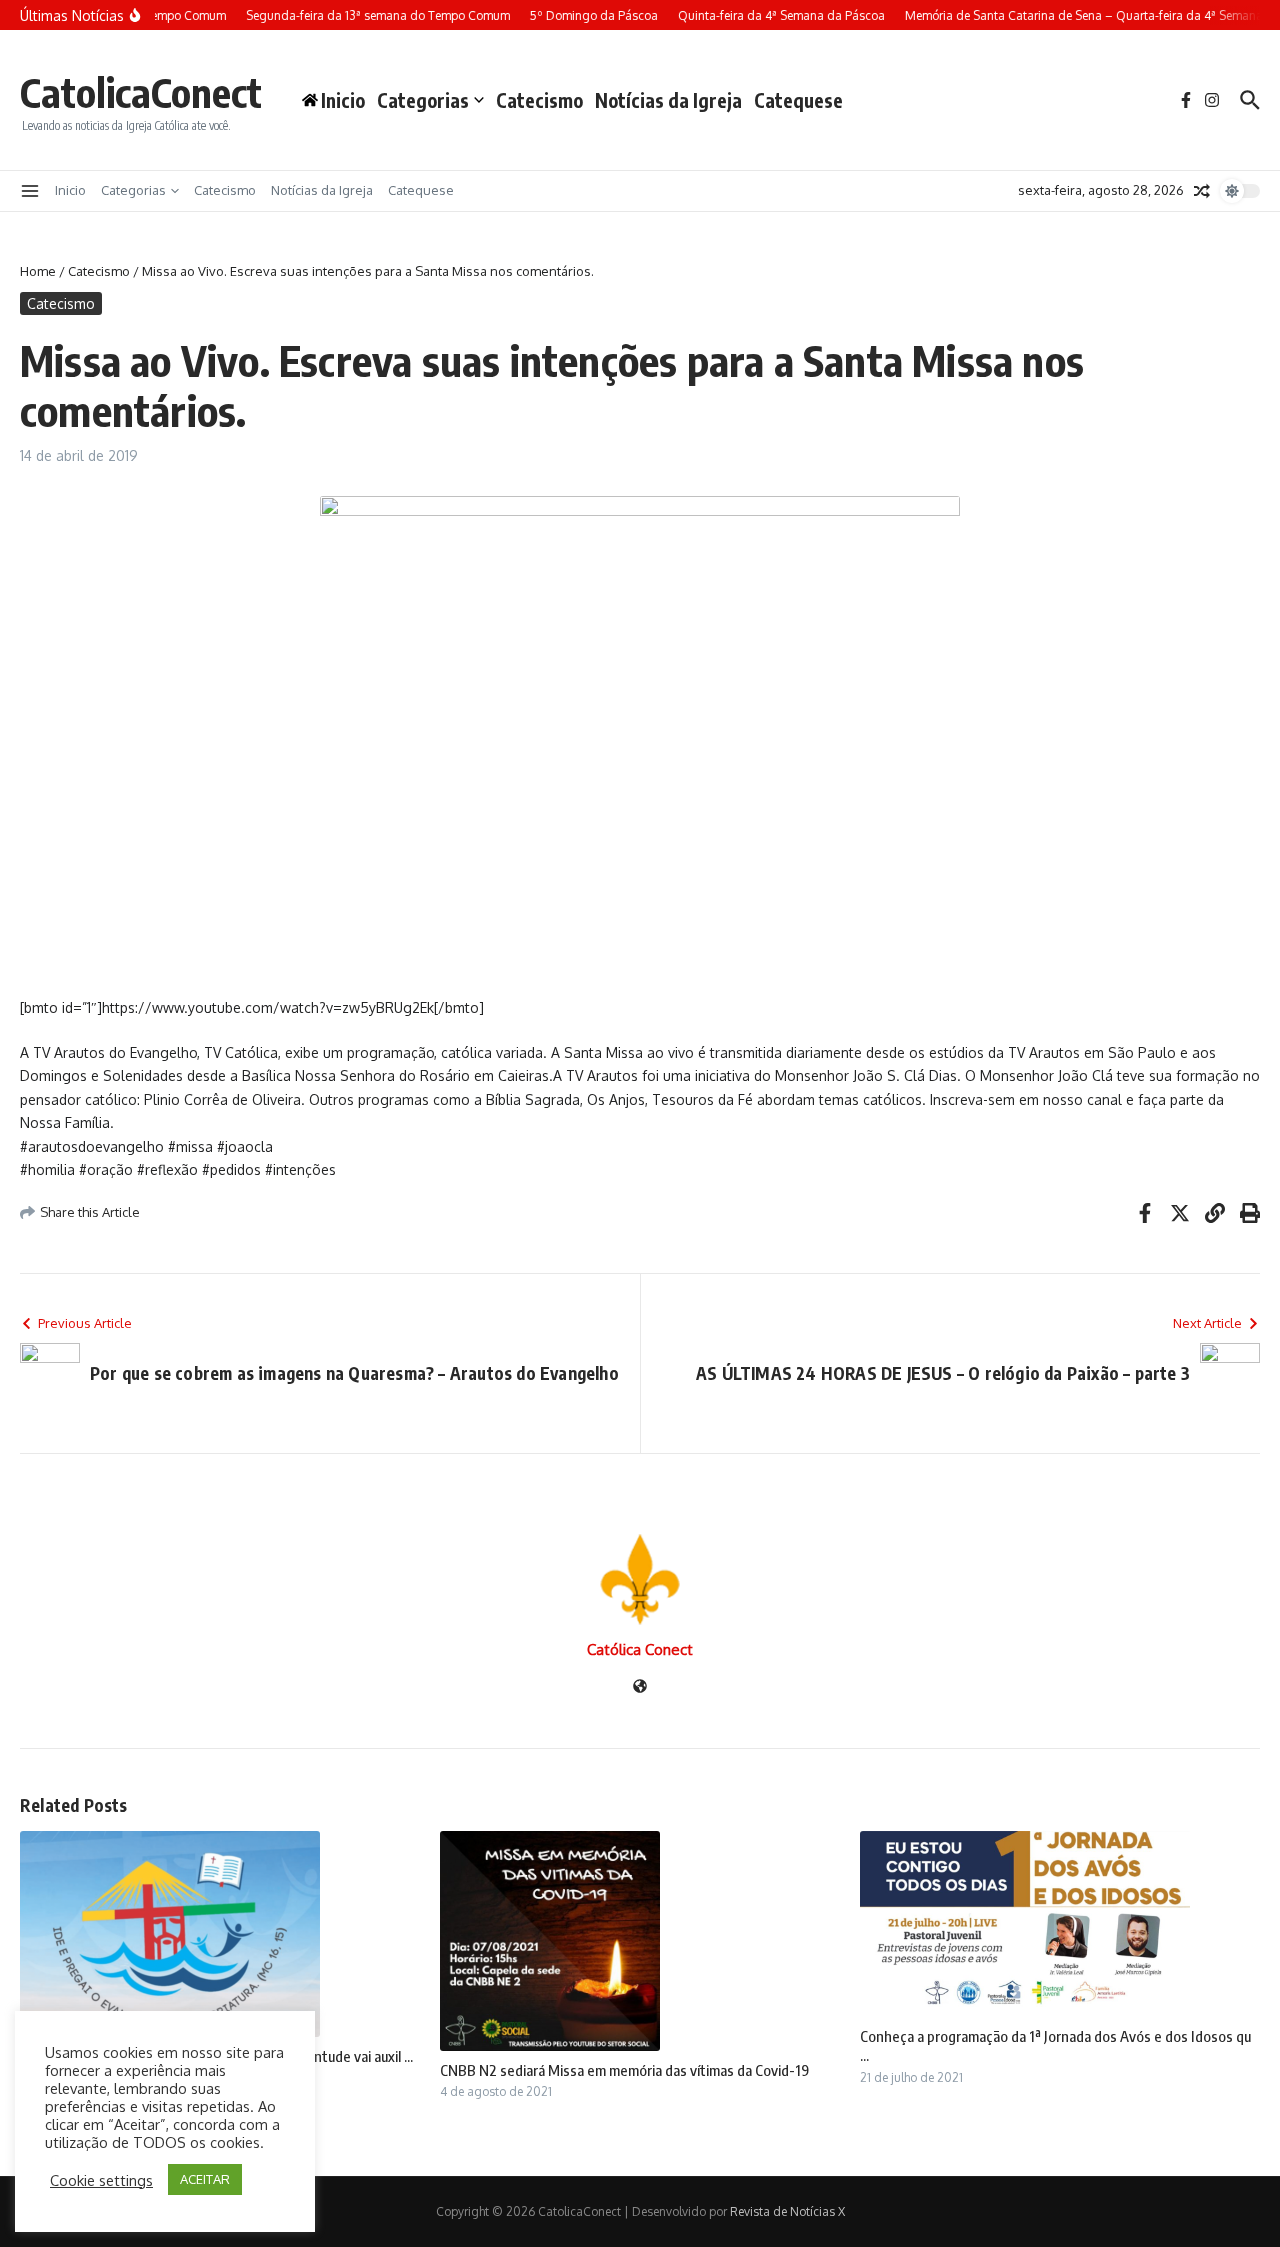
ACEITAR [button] (205, 2179)
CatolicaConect (141, 92)
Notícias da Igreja (668, 100)
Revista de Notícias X (787, 2211)
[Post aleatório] (1202, 191)
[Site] (640, 1687)
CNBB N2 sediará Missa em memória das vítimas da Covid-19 (624, 2070)
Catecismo (539, 100)
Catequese (798, 100)
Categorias (423, 100)
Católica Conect (640, 1649)
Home (38, 271)
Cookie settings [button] (101, 2180)
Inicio (70, 190)
